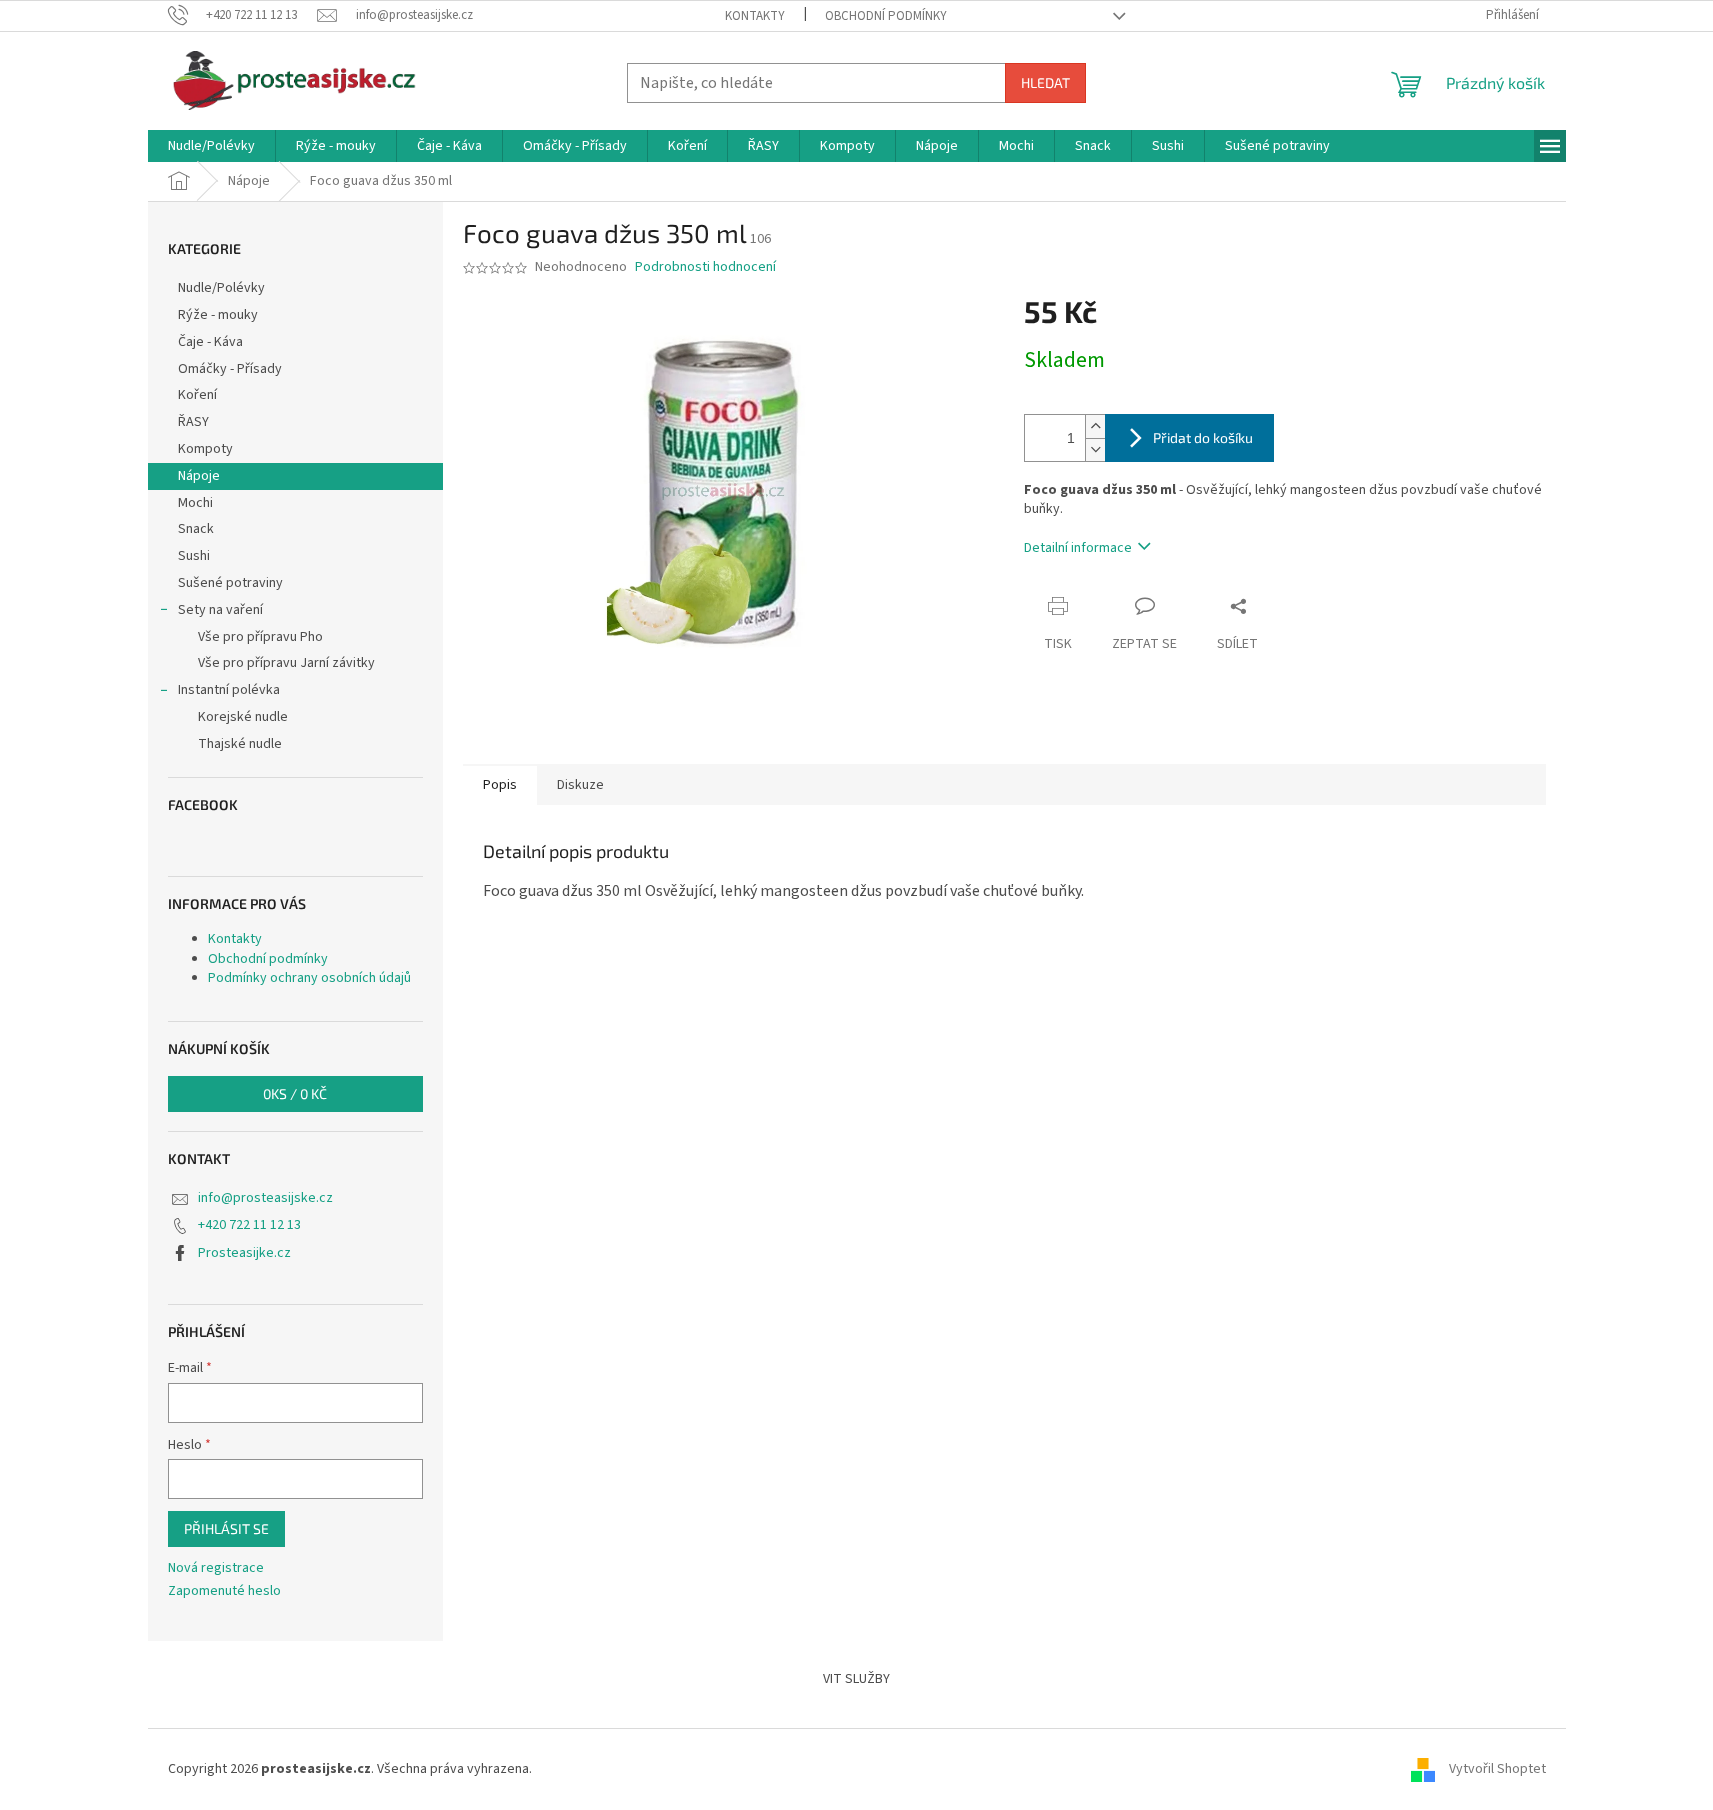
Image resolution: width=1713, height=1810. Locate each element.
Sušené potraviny (230, 583)
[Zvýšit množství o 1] (1095, 426)
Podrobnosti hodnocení (705, 267)
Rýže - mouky (218, 315)
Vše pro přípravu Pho (260, 637)
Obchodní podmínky (886, 16)
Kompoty (205, 449)
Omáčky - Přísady (230, 369)
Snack (196, 529)
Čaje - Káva (210, 342)
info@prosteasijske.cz (265, 1198)
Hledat (1045, 82)
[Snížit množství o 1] (1095, 449)
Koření (197, 395)
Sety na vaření (220, 610)
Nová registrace (216, 1568)
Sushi (194, 556)
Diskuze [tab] (580, 785)
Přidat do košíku (1203, 437)
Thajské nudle (240, 744)
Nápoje (199, 476)
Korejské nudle (243, 717)
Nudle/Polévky (221, 288)
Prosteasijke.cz (244, 1253)
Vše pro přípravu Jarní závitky (286, 663)
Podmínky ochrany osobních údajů (309, 978)
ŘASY (193, 422)
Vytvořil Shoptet (1497, 1769)
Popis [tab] (500, 785)
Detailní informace (1078, 548)
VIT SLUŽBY (856, 1679)
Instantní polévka (229, 690)
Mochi (195, 503)
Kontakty (755, 16)
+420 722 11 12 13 (249, 1225)
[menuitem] (211, 146)
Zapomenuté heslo (224, 1591)
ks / (295, 1093)
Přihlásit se (226, 1528)
